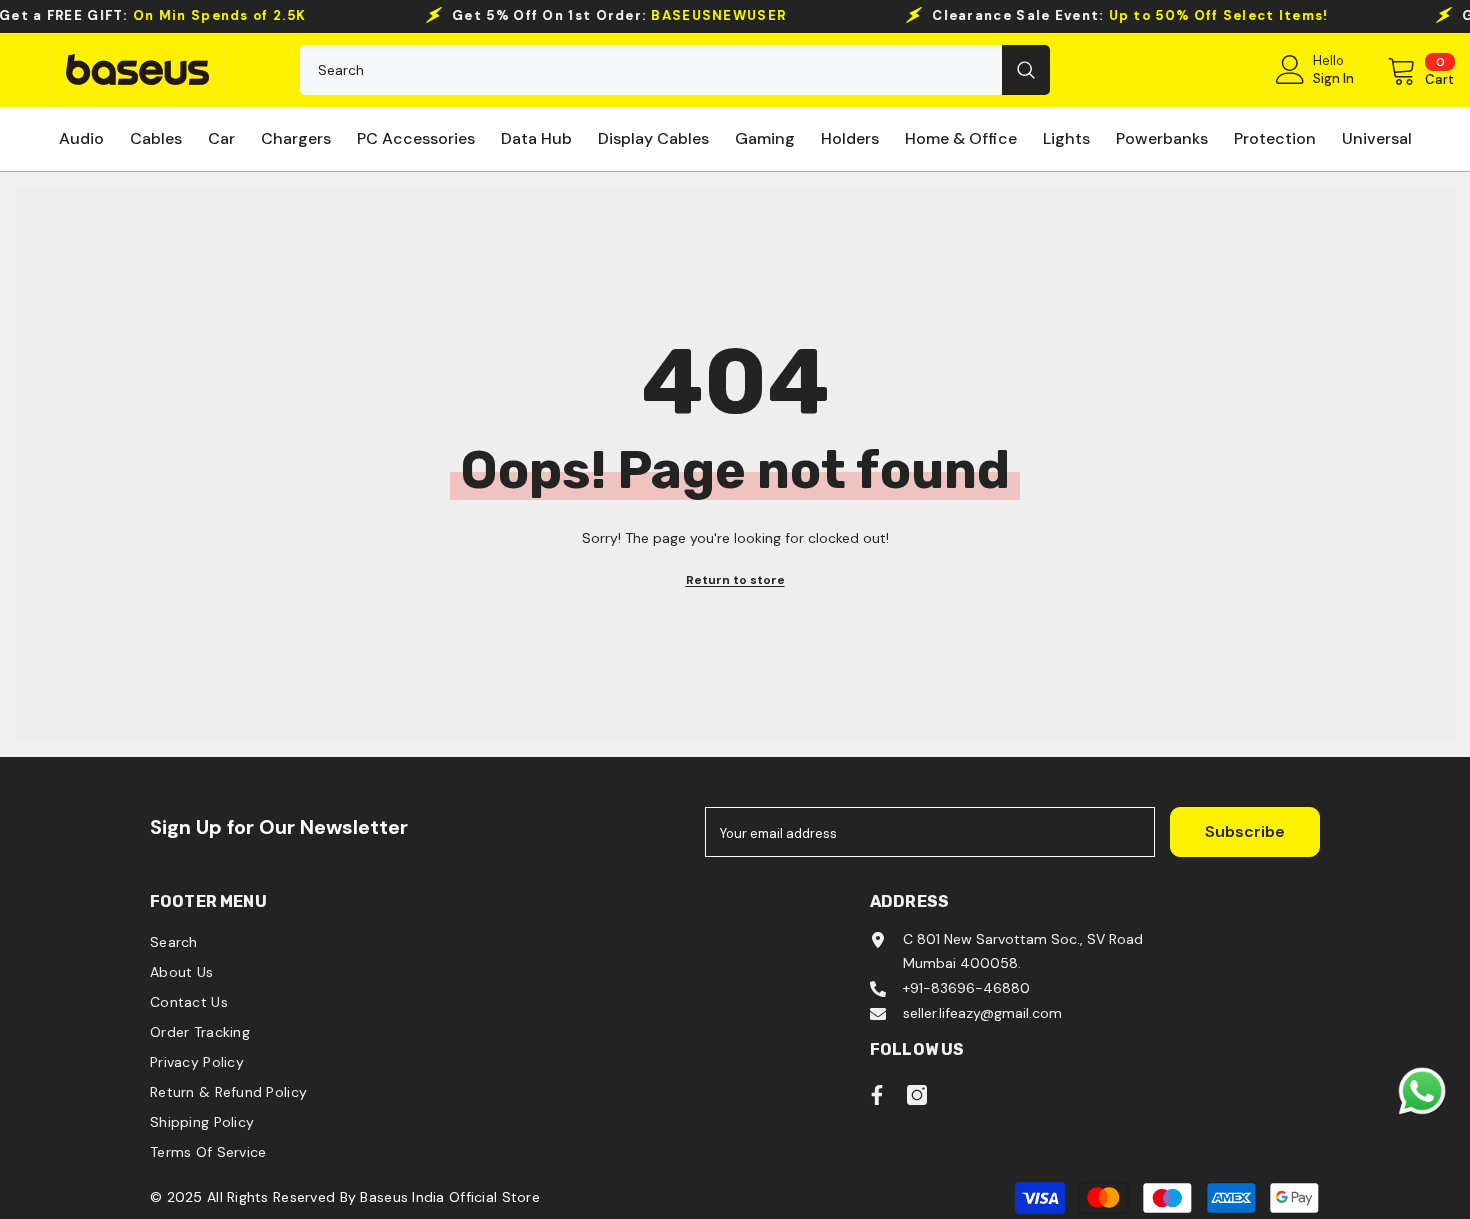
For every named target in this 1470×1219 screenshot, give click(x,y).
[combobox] (651, 70)
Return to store (735, 580)
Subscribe (1245, 831)
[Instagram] (917, 1095)
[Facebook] (877, 1095)
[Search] (675, 70)
